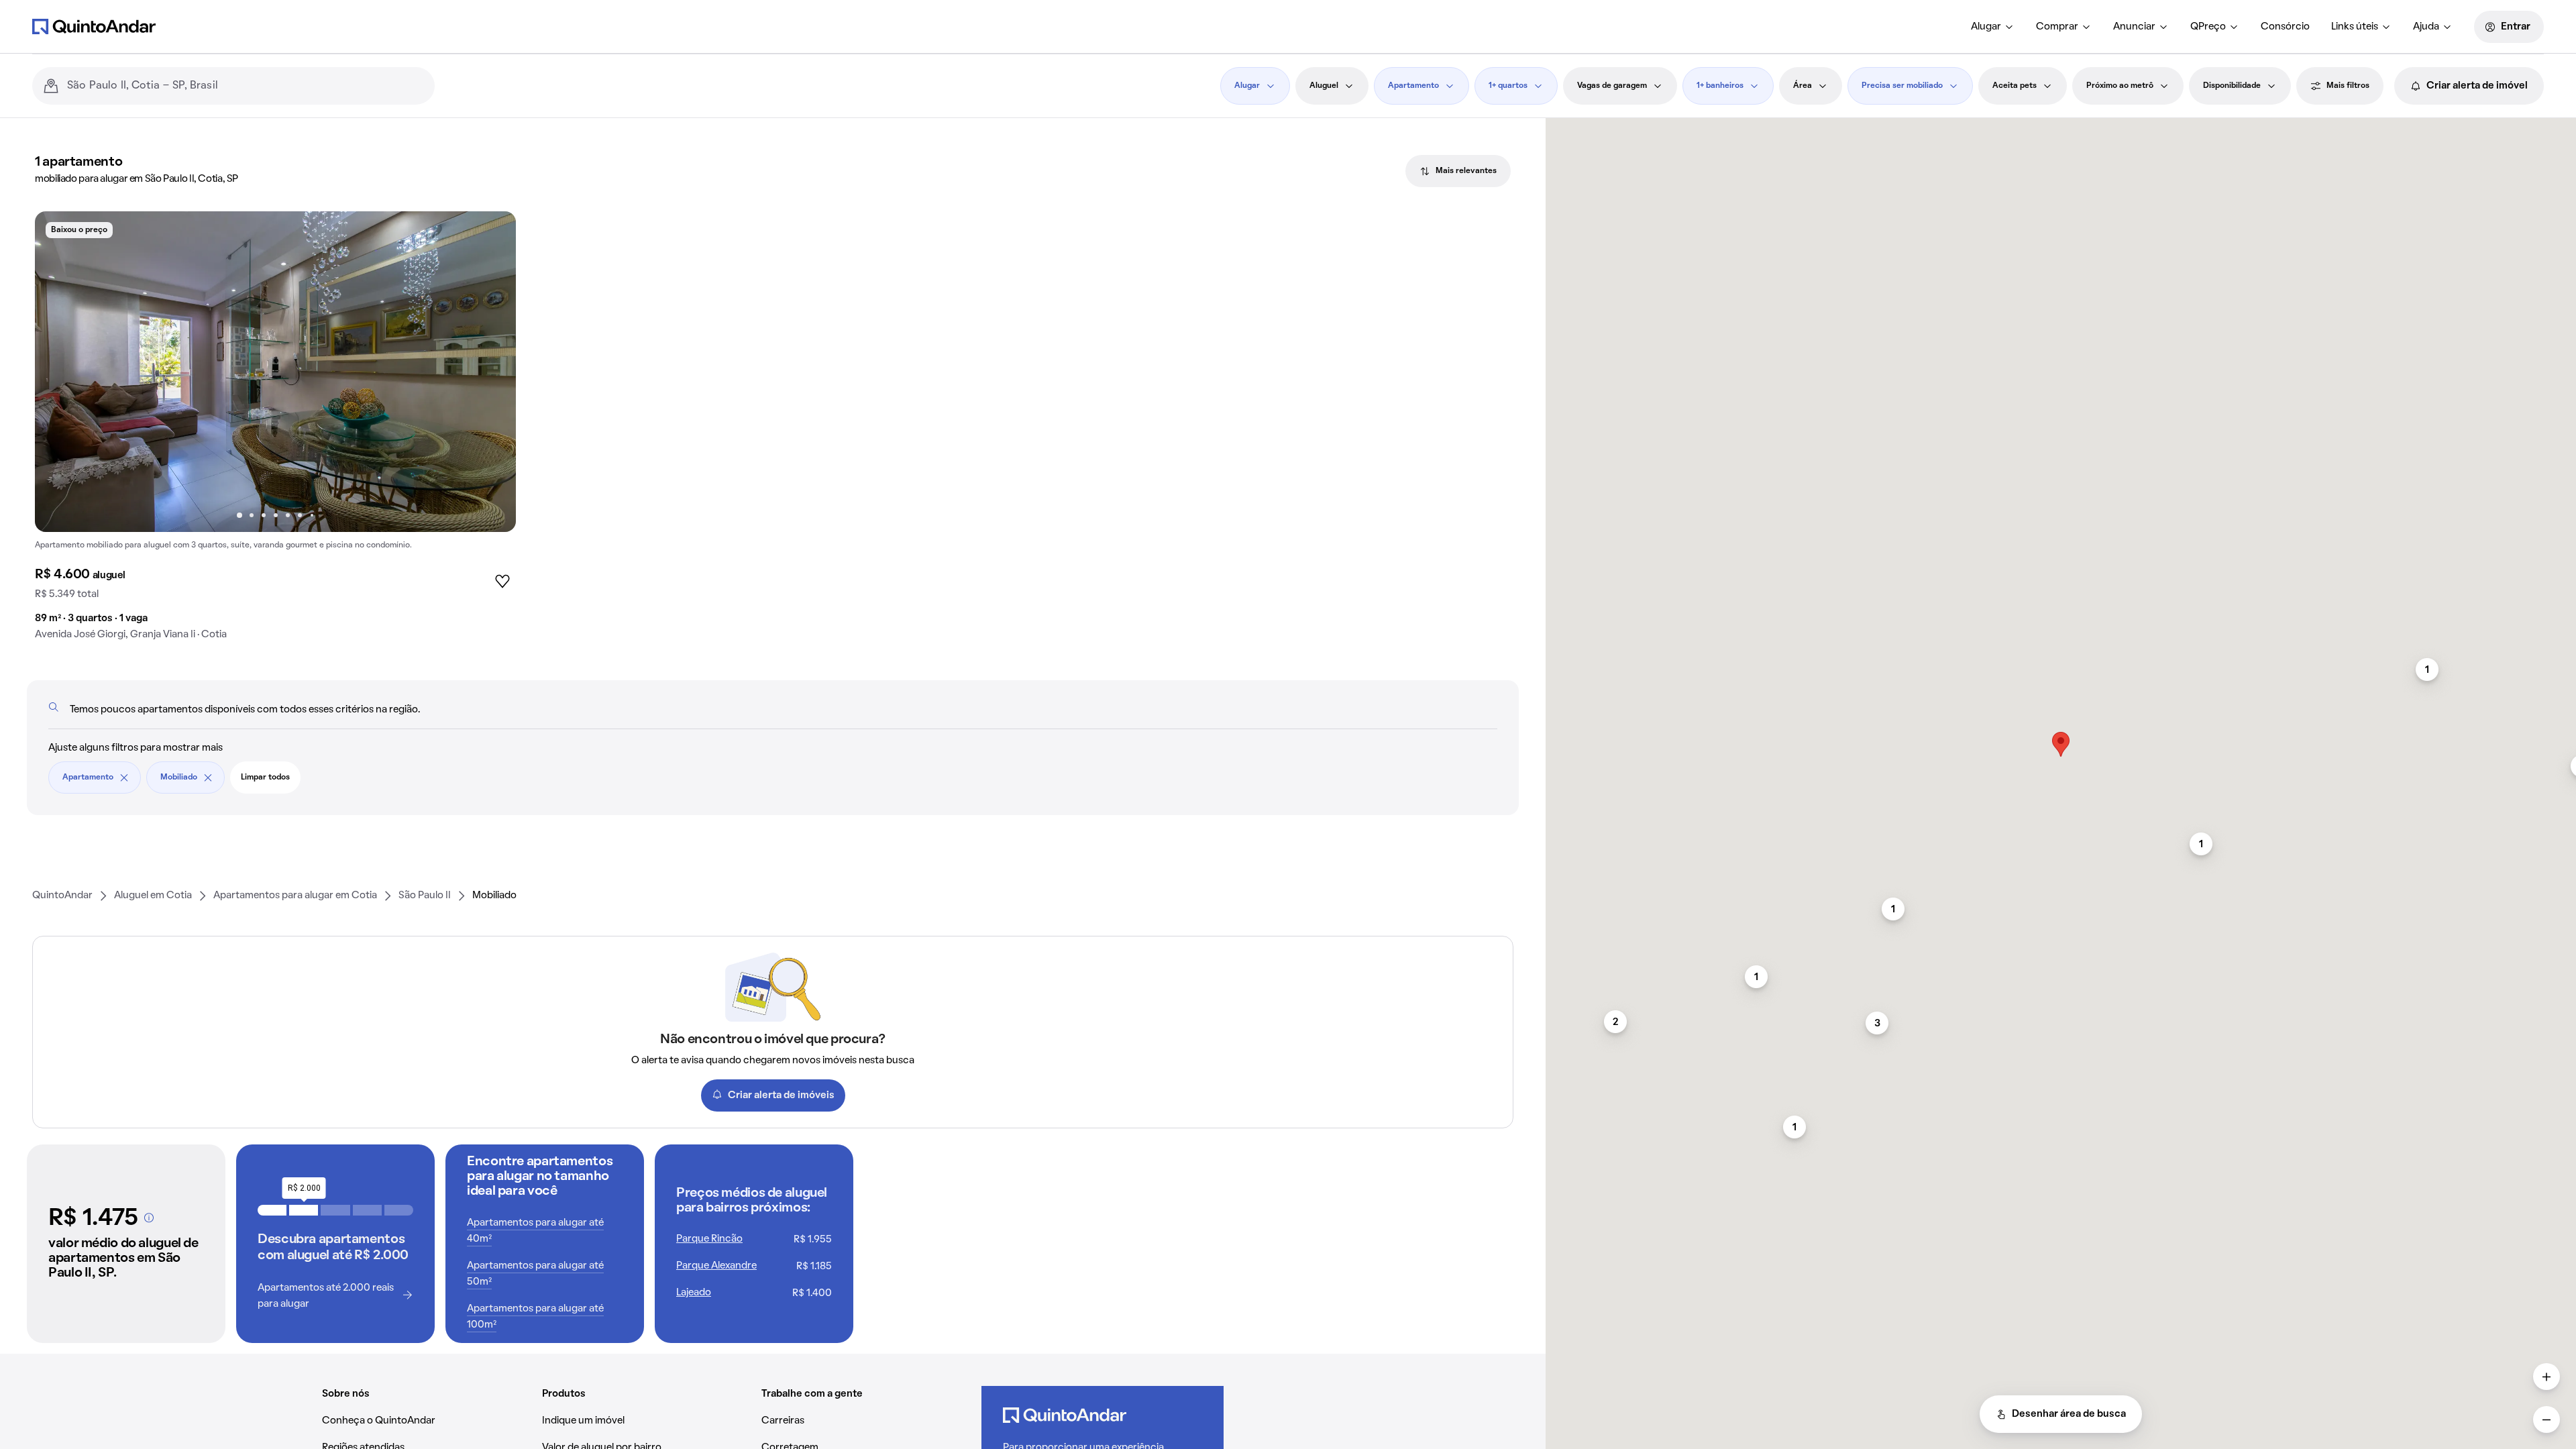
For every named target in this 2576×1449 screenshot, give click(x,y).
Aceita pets (2015, 86)
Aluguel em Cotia (153, 896)
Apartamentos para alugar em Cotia (295, 896)
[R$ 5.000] (399, 1210)
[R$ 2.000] (304, 1210)
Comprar (2057, 27)
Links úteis (2355, 27)
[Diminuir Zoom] (2546, 1419)
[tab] (1458, 171)
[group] (275, 431)
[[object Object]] (149, 1218)
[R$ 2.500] (335, 1210)
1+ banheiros (1720, 86)
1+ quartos (1508, 86)
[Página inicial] (94, 26)
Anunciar (2134, 27)
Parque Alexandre (716, 1266)
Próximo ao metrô (2120, 86)
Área (1803, 86)
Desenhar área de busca (2069, 1414)
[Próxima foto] (492, 372)
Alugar (1986, 27)
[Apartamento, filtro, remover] (124, 777)
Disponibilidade (2232, 86)
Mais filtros (2348, 86)
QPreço (2208, 27)
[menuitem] (1993, 27)
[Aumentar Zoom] (2546, 1377)
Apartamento (1413, 86)
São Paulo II (425, 896)
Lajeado (694, 1293)
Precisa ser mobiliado (1902, 86)
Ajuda (2426, 27)
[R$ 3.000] (367, 1210)
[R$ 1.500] (272, 1210)
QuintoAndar (62, 896)
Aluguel (1324, 86)
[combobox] (246, 86)
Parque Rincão (709, 1239)
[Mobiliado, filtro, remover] (208, 777)
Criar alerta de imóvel (2477, 86)
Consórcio (2285, 27)
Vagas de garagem (1612, 86)
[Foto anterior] (59, 372)
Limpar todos (265, 777)
